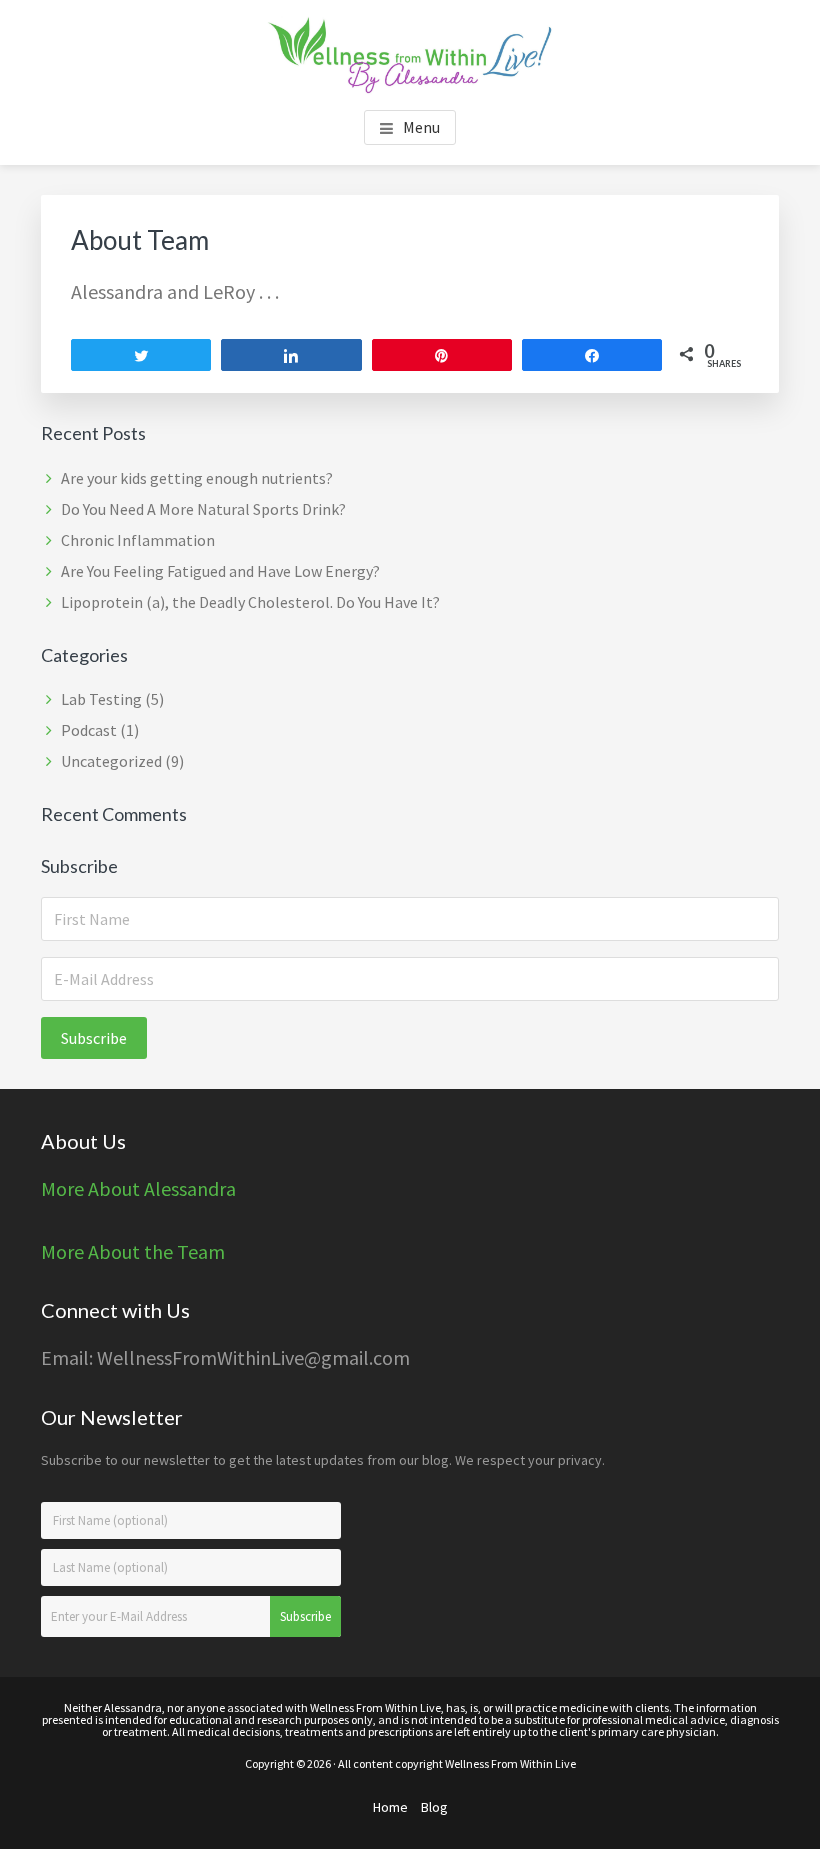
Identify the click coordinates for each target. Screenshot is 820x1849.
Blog (434, 1807)
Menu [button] (421, 127)
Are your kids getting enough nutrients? (197, 478)
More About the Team (133, 1251)
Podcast (89, 730)
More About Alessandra (138, 1188)
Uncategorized (111, 761)
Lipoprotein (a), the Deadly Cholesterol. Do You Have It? (250, 602)
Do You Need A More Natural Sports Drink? (203, 509)
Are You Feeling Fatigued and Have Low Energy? (220, 571)
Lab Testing (101, 699)
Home (390, 1807)
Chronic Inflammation (138, 540)
